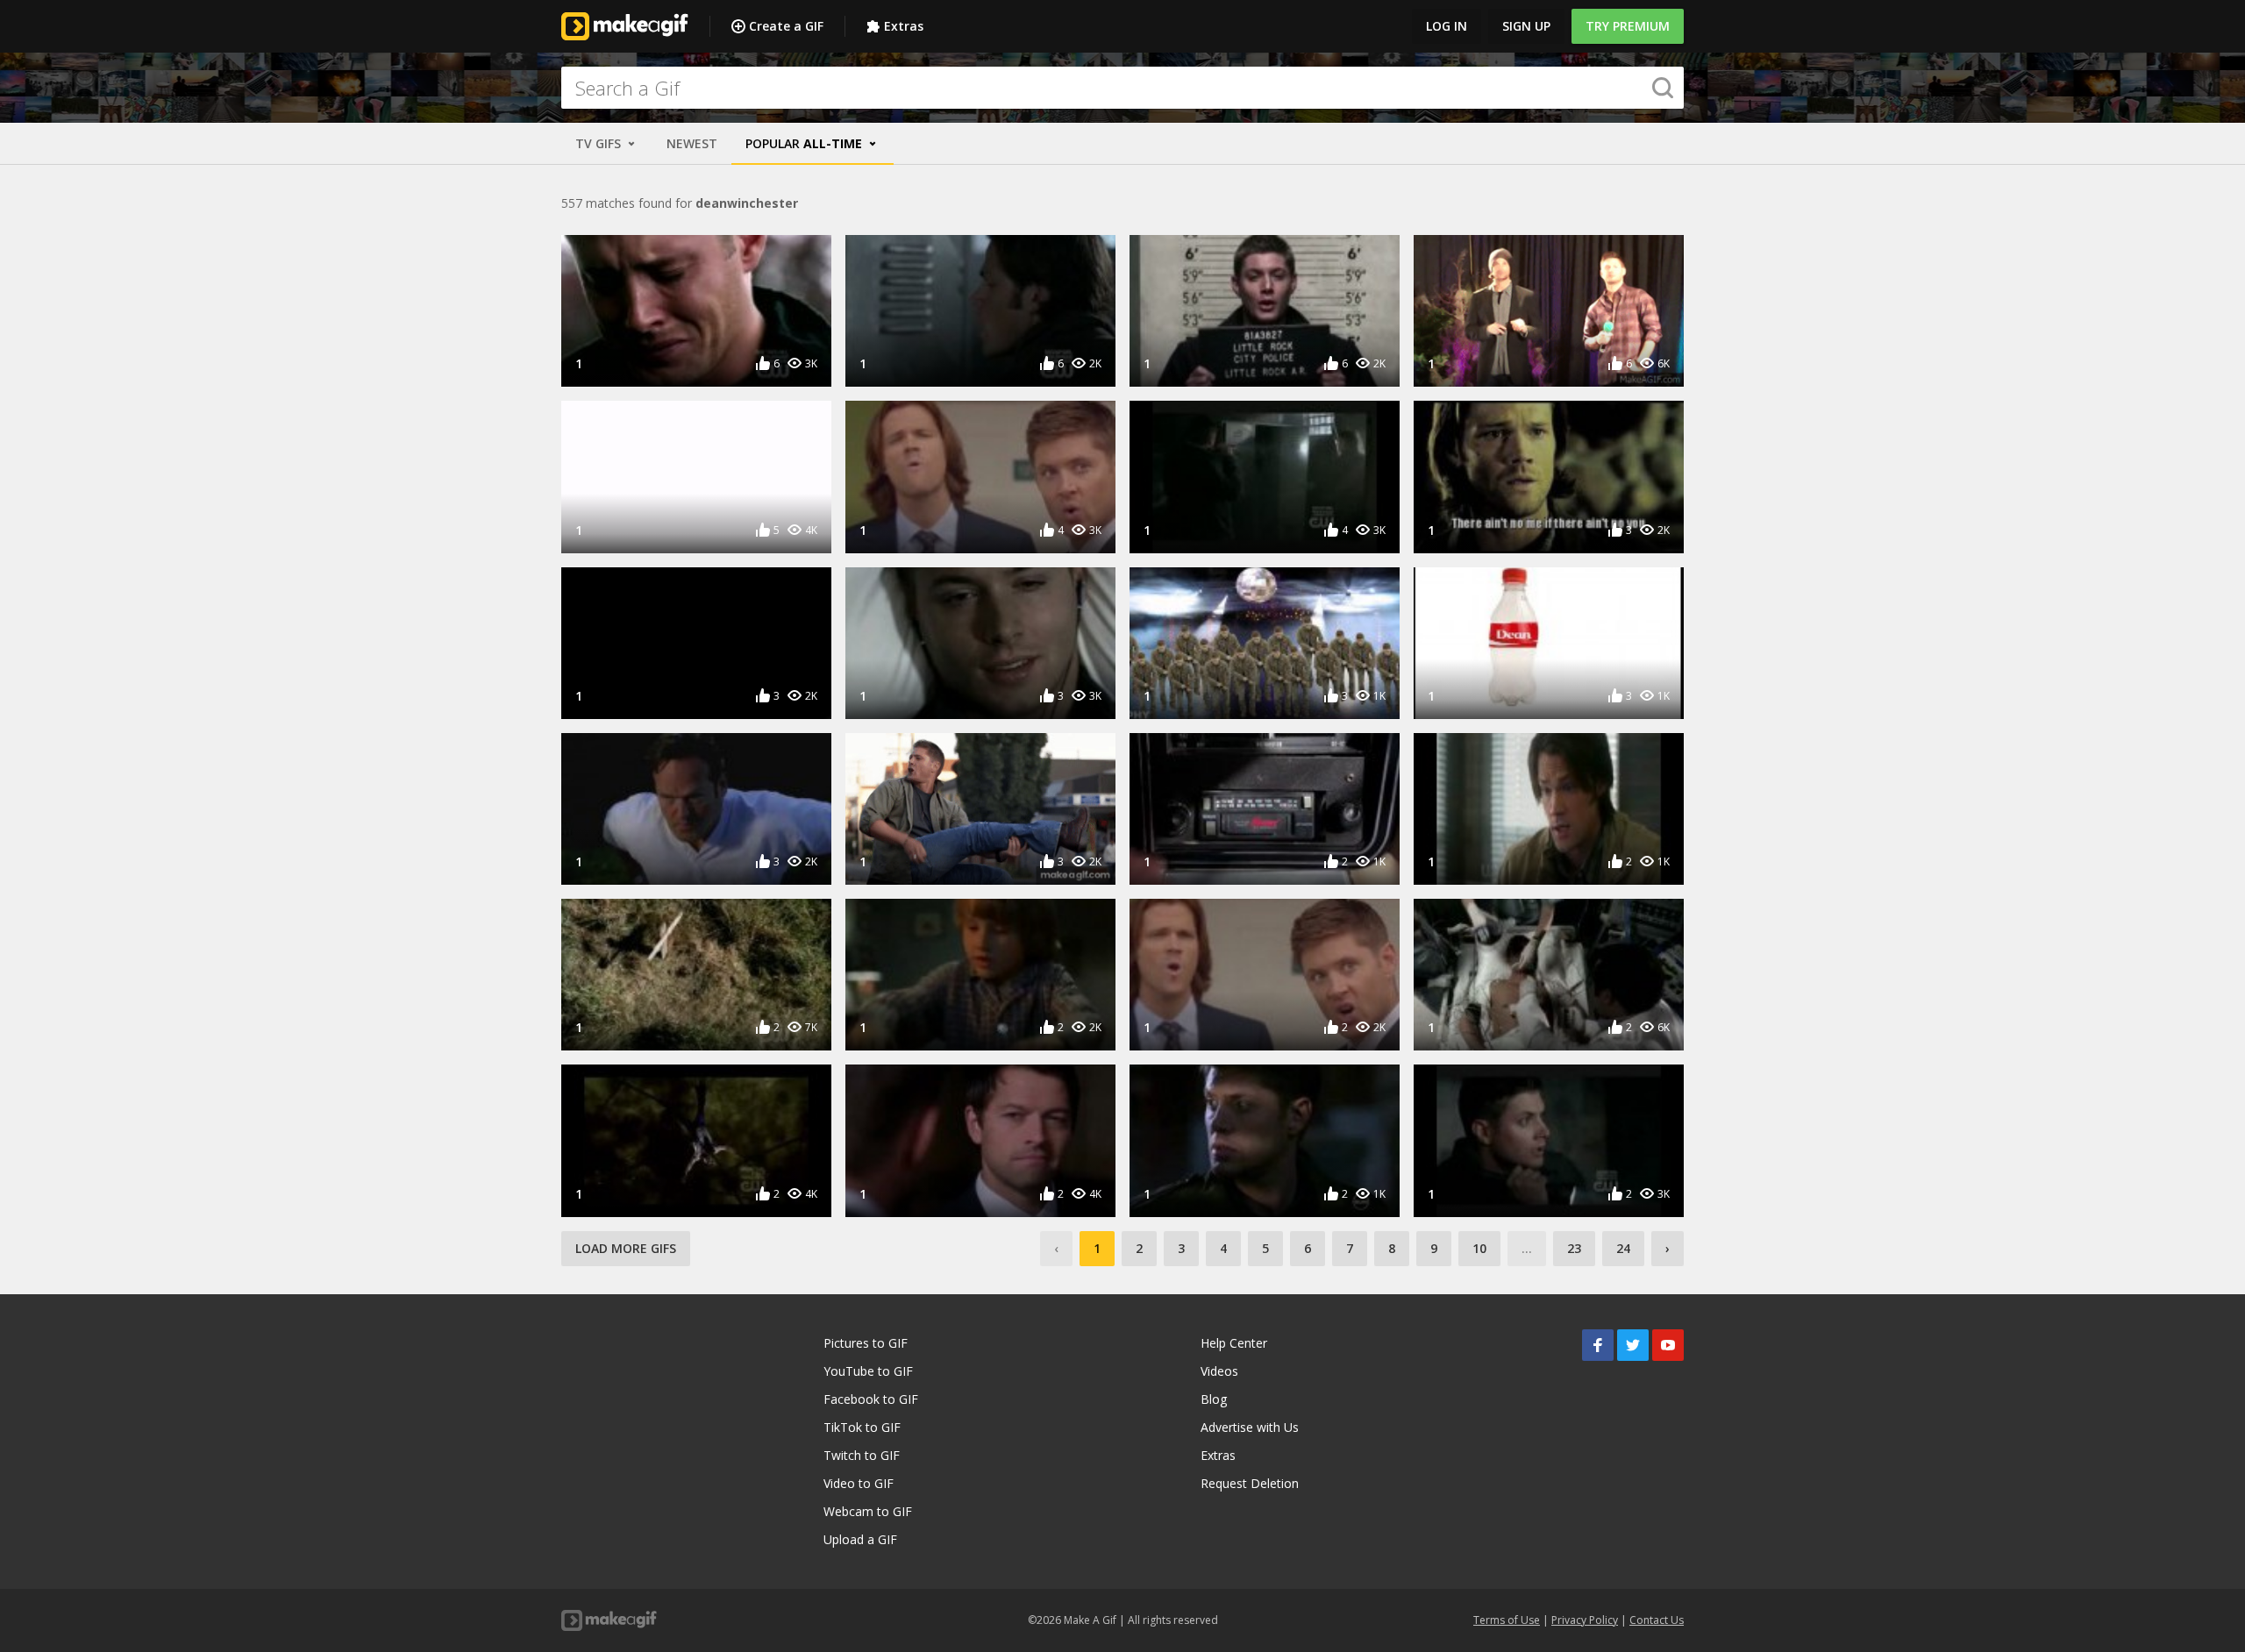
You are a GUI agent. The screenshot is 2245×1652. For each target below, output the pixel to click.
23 (1574, 1248)
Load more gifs (626, 1248)
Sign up (1526, 26)
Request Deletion (1250, 1483)
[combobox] (1122, 88)
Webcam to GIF (868, 1511)
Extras (904, 26)
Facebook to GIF (871, 1399)
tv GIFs (600, 143)
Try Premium (1628, 26)
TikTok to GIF (862, 1427)
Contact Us (1657, 1620)
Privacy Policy (1585, 1620)
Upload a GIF (860, 1539)
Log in (1447, 26)
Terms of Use (1507, 1620)
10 (1479, 1248)
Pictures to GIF (866, 1343)
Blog (1214, 1399)
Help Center (1234, 1343)
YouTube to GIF (868, 1371)
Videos (1219, 1371)
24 (1623, 1248)
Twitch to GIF (862, 1455)
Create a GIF (786, 26)
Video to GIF (859, 1483)
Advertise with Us (1250, 1427)
